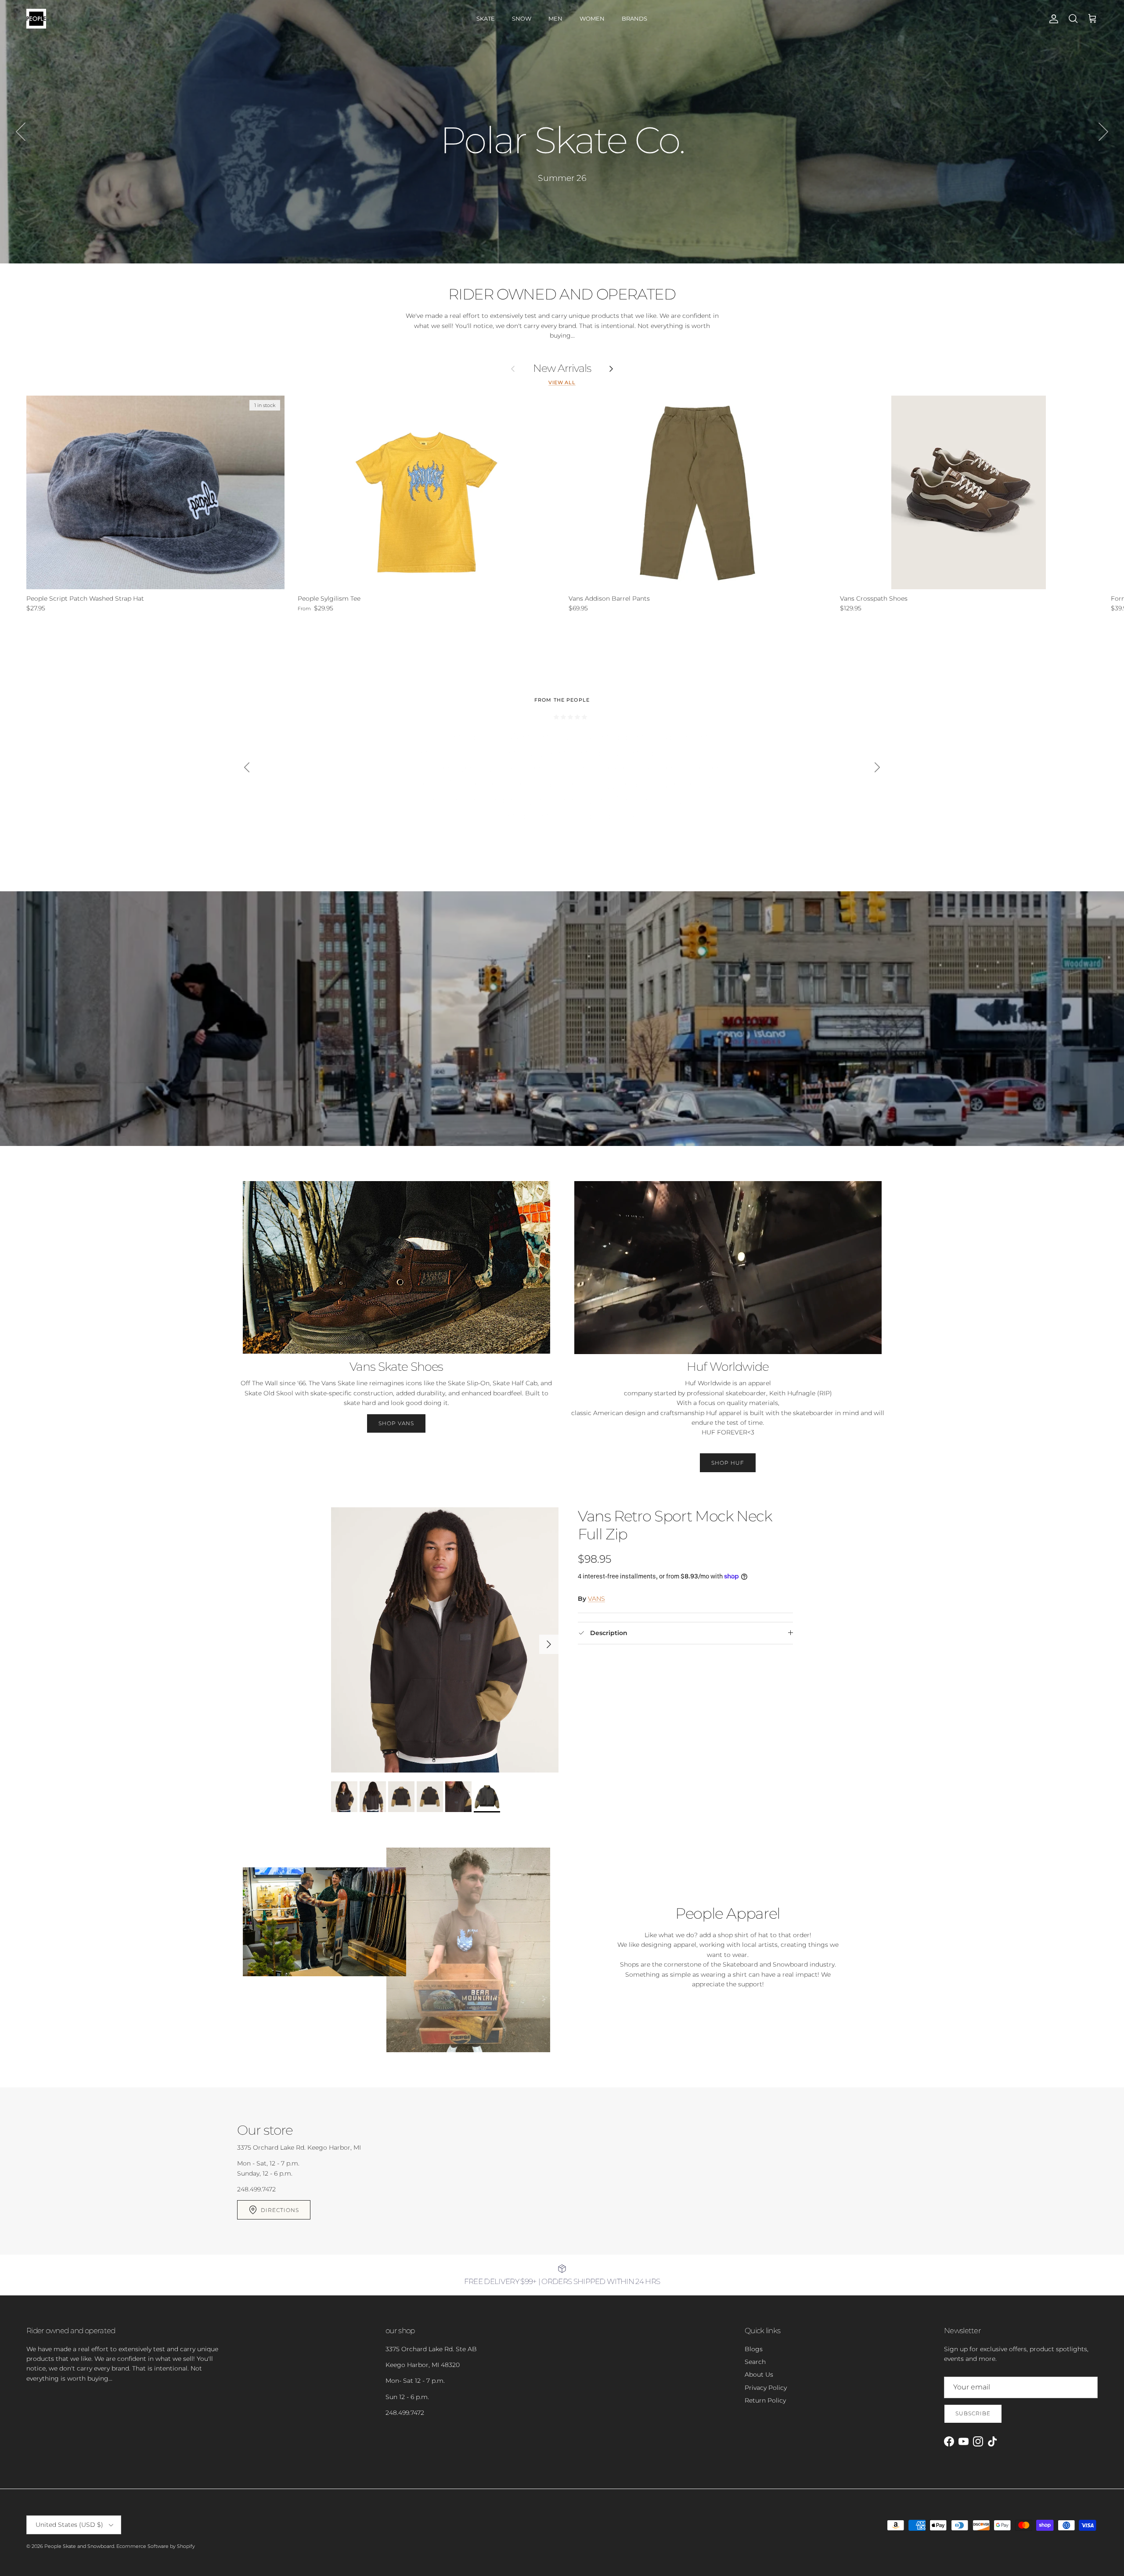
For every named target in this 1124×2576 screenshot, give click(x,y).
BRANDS (634, 18)
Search (755, 2362)
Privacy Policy (766, 2388)
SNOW (522, 18)
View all (562, 383)
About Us (759, 2374)
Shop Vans (396, 1423)
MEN (555, 18)
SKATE (486, 18)
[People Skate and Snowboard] (36, 19)
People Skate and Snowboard (79, 2546)
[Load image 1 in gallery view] (445, 1640)
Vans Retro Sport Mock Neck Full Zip (675, 1525)
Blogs (754, 2349)
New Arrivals (562, 368)
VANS (596, 1599)
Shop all (562, 178)
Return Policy (765, 2400)
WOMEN (592, 18)
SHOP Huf (728, 1463)
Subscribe (973, 2413)
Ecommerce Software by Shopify (156, 2546)
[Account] (1052, 19)
